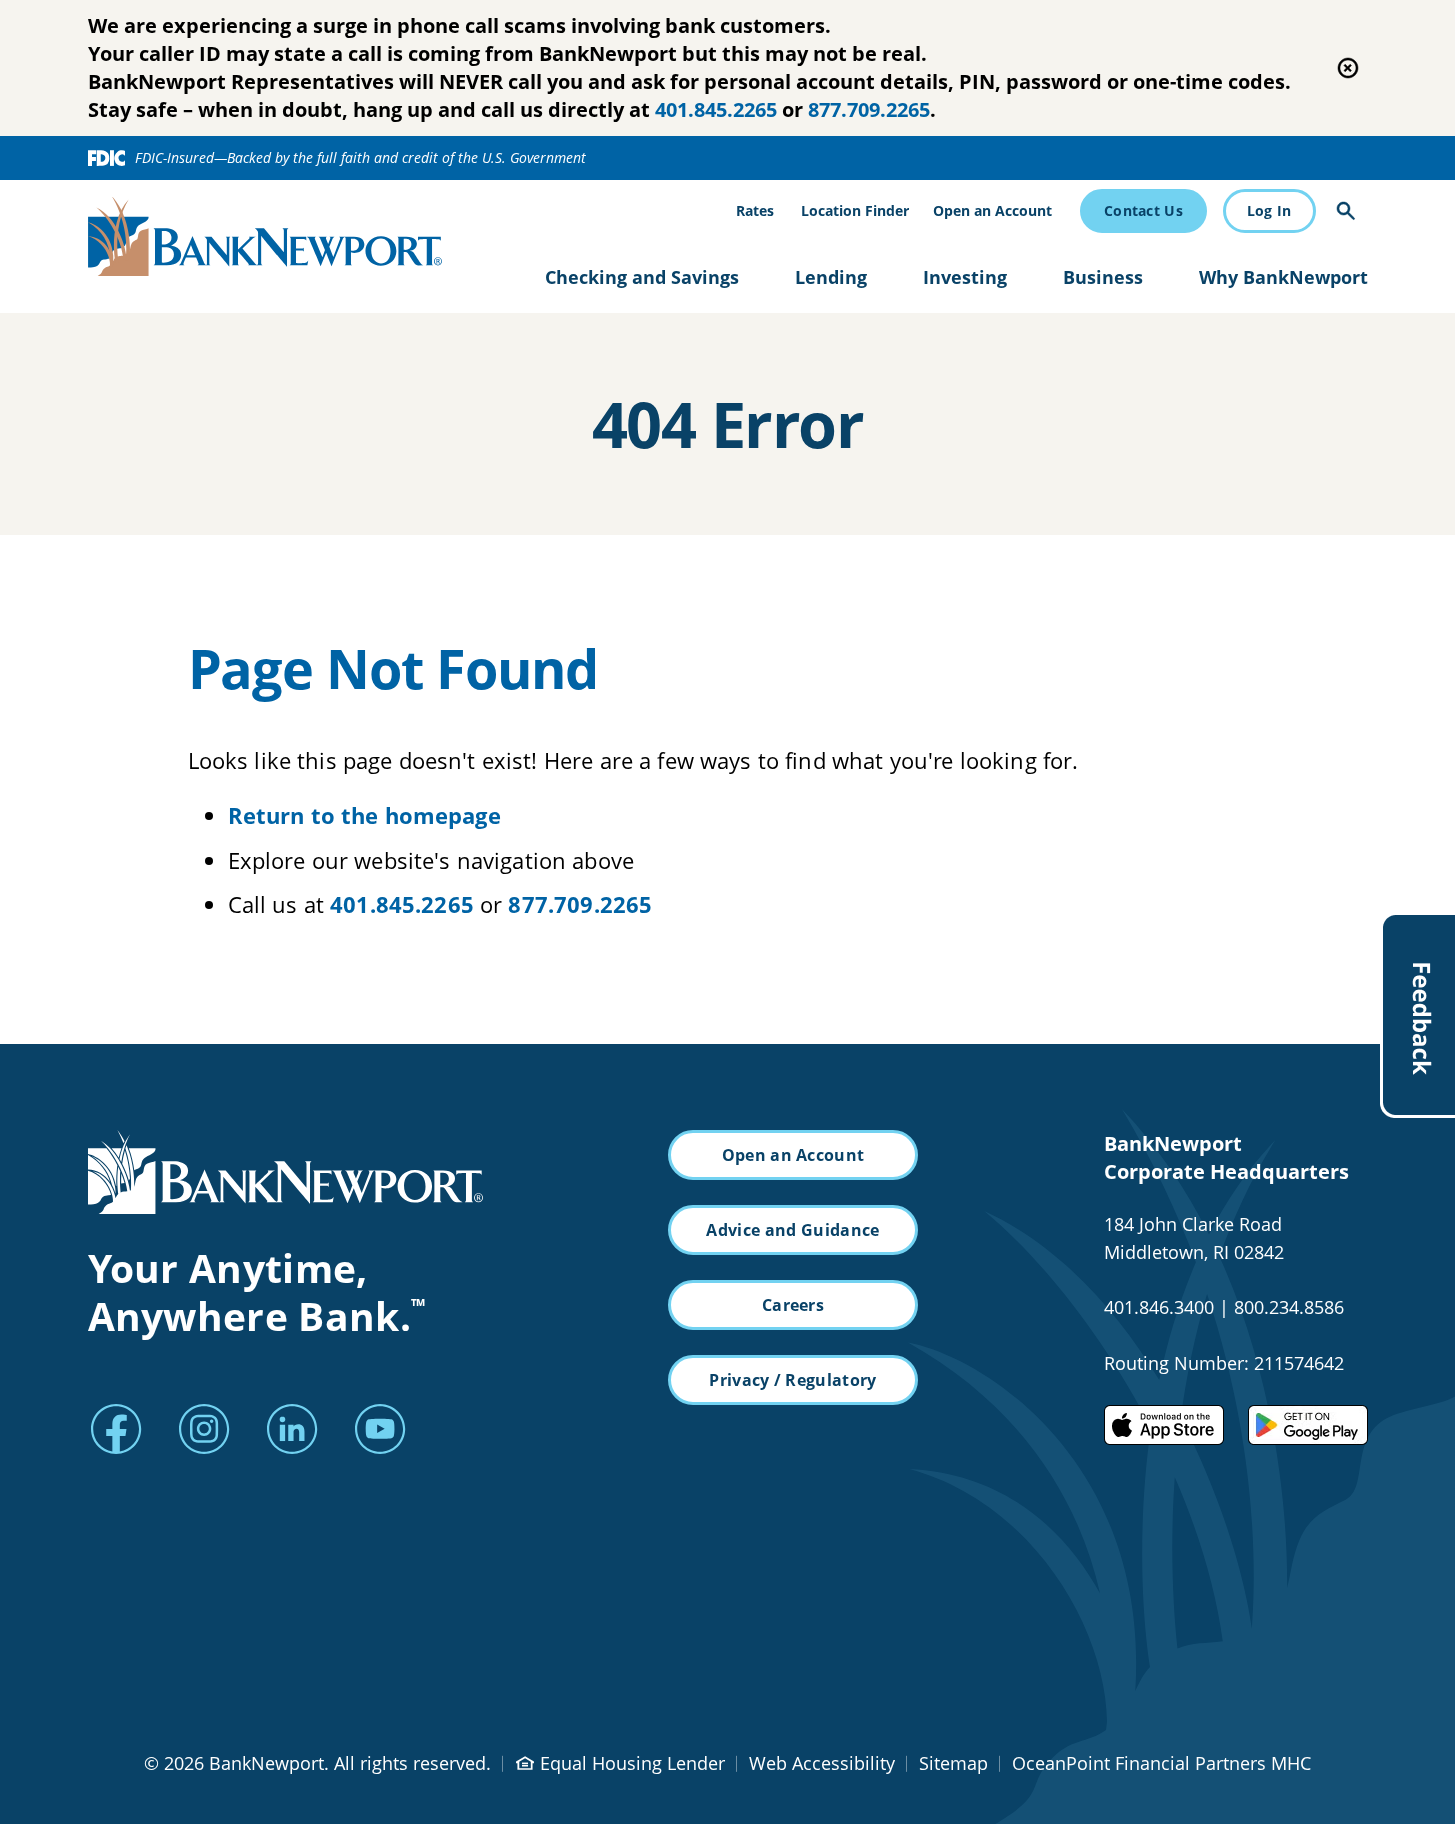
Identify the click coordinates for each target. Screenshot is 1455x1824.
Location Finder (855, 210)
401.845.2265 (716, 109)
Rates (755, 210)
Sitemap (953, 1763)
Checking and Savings (642, 277)
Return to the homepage (364, 815)
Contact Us (1143, 210)
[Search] (1346, 211)
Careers (793, 1305)
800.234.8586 (1289, 1307)
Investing (965, 277)
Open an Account (992, 210)
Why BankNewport (1283, 277)
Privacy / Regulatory (792, 1380)
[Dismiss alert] (1348, 68)
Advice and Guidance (792, 1230)
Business (1103, 277)
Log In (1269, 210)
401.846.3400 (1159, 1307)
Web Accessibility (822, 1763)
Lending (831, 277)
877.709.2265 (869, 109)
